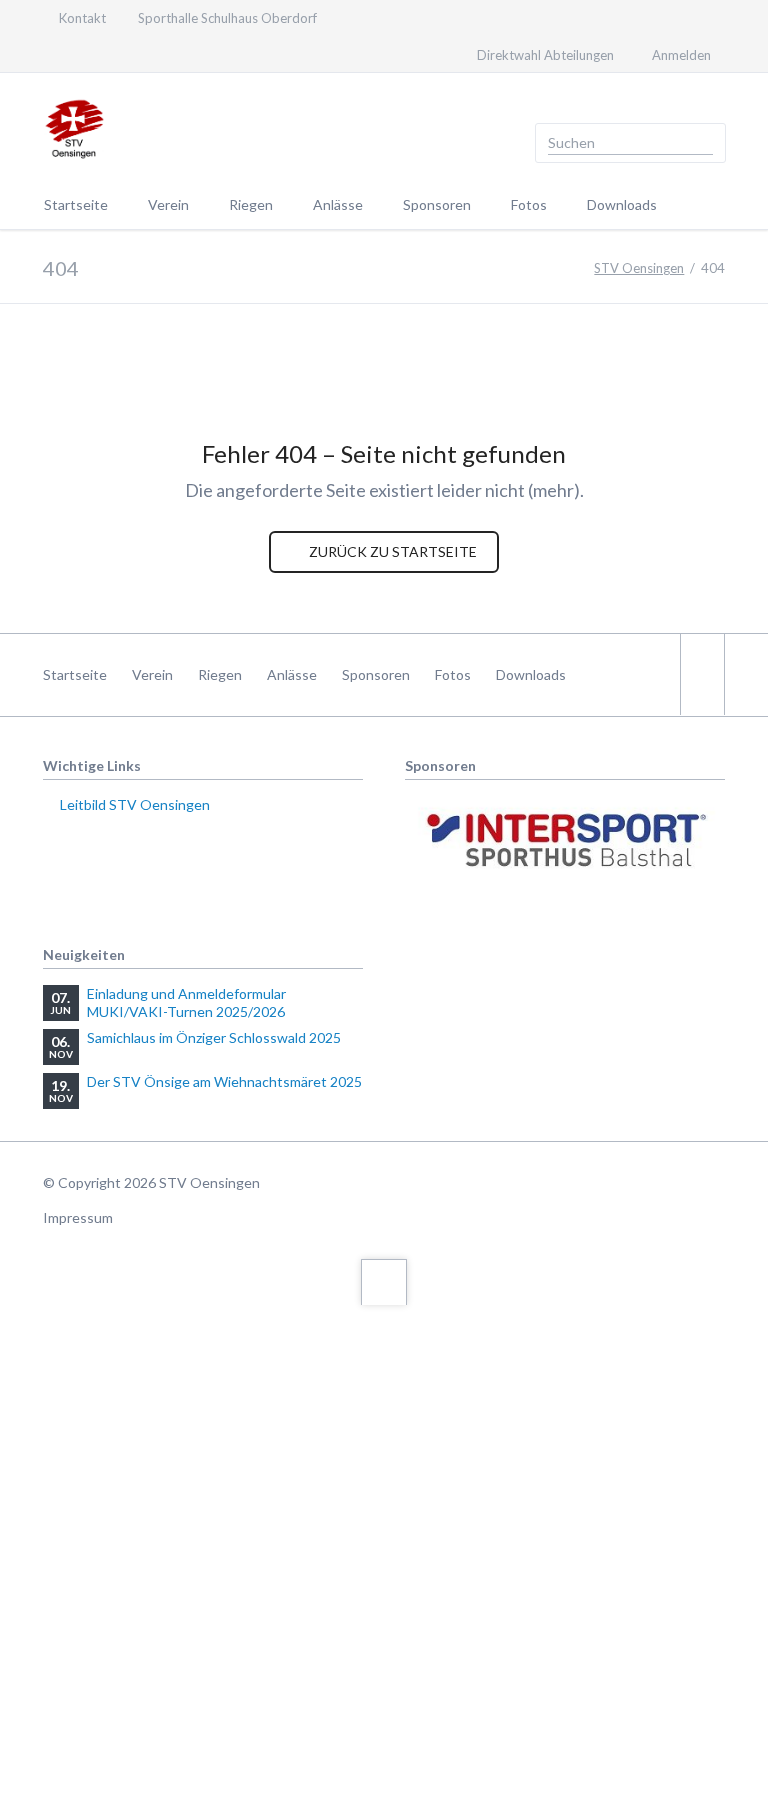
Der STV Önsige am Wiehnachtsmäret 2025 (224, 1081)
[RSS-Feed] (89, 54)
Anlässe (292, 674)
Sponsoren (376, 674)
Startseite (75, 674)
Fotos (453, 674)
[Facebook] (53, 54)
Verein (152, 674)
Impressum (78, 1217)
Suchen (704, 143)
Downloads (531, 674)
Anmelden (681, 55)
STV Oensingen (639, 268)
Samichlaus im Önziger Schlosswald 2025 (214, 1037)
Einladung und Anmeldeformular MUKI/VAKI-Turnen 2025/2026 (186, 1002)
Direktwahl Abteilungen (545, 55)
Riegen (220, 674)
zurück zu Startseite (391, 551)
